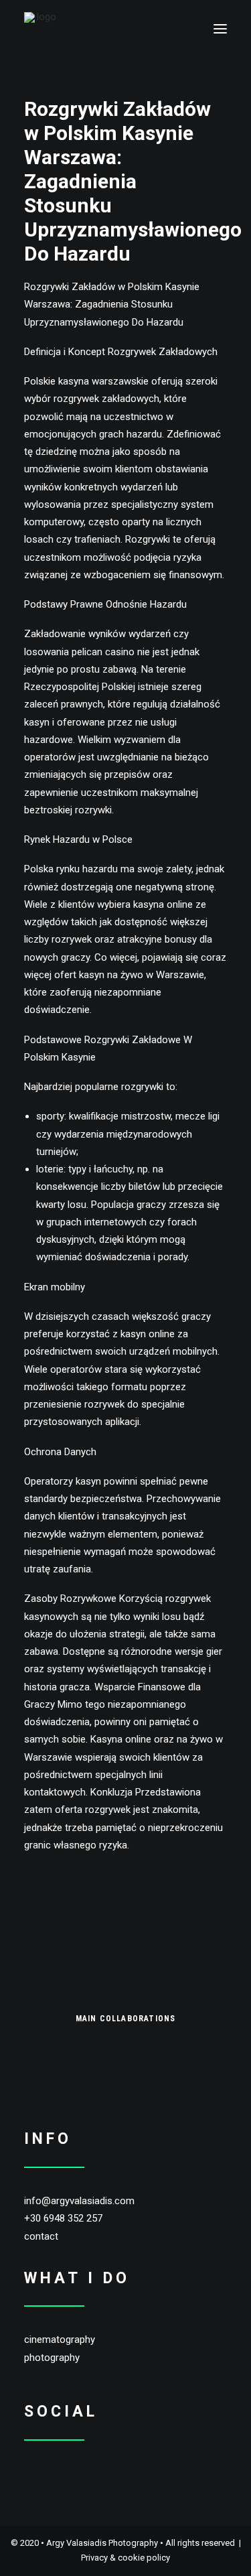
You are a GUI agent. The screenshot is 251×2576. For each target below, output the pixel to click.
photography (52, 2358)
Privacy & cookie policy (125, 2558)
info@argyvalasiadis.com (79, 2201)
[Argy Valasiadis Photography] (41, 29)
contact (41, 2236)
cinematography (60, 2340)
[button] (220, 29)
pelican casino (103, 652)
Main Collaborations (126, 2019)
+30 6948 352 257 (63, 2218)
